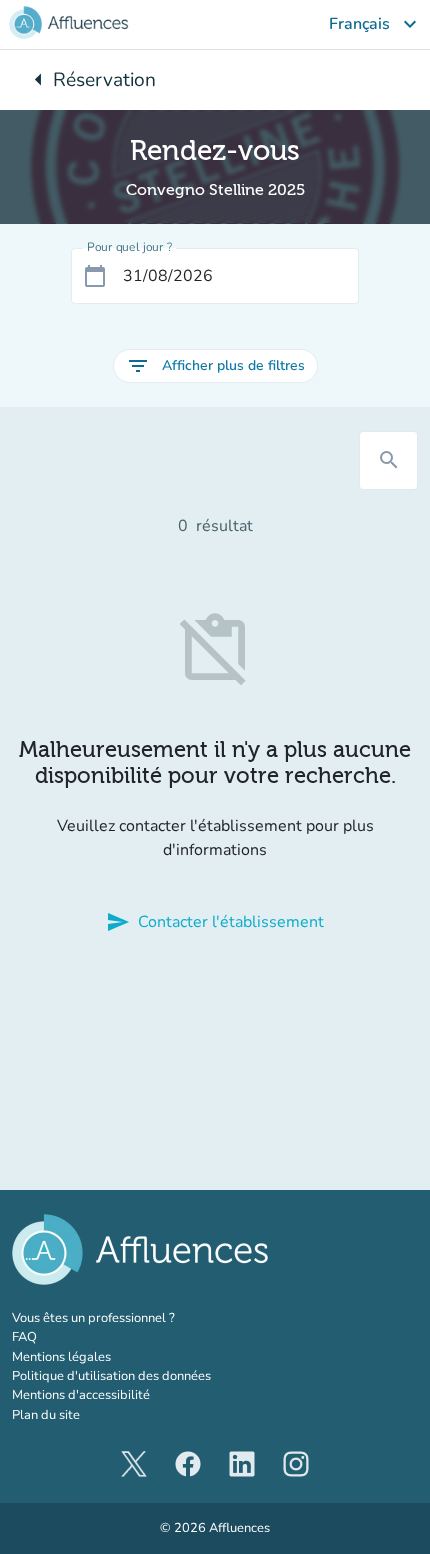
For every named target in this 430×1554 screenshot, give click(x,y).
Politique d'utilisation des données (111, 1376)
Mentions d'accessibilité (81, 1395)
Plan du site (46, 1415)
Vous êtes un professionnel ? (137, 1318)
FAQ (24, 1337)
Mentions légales (61, 1357)
